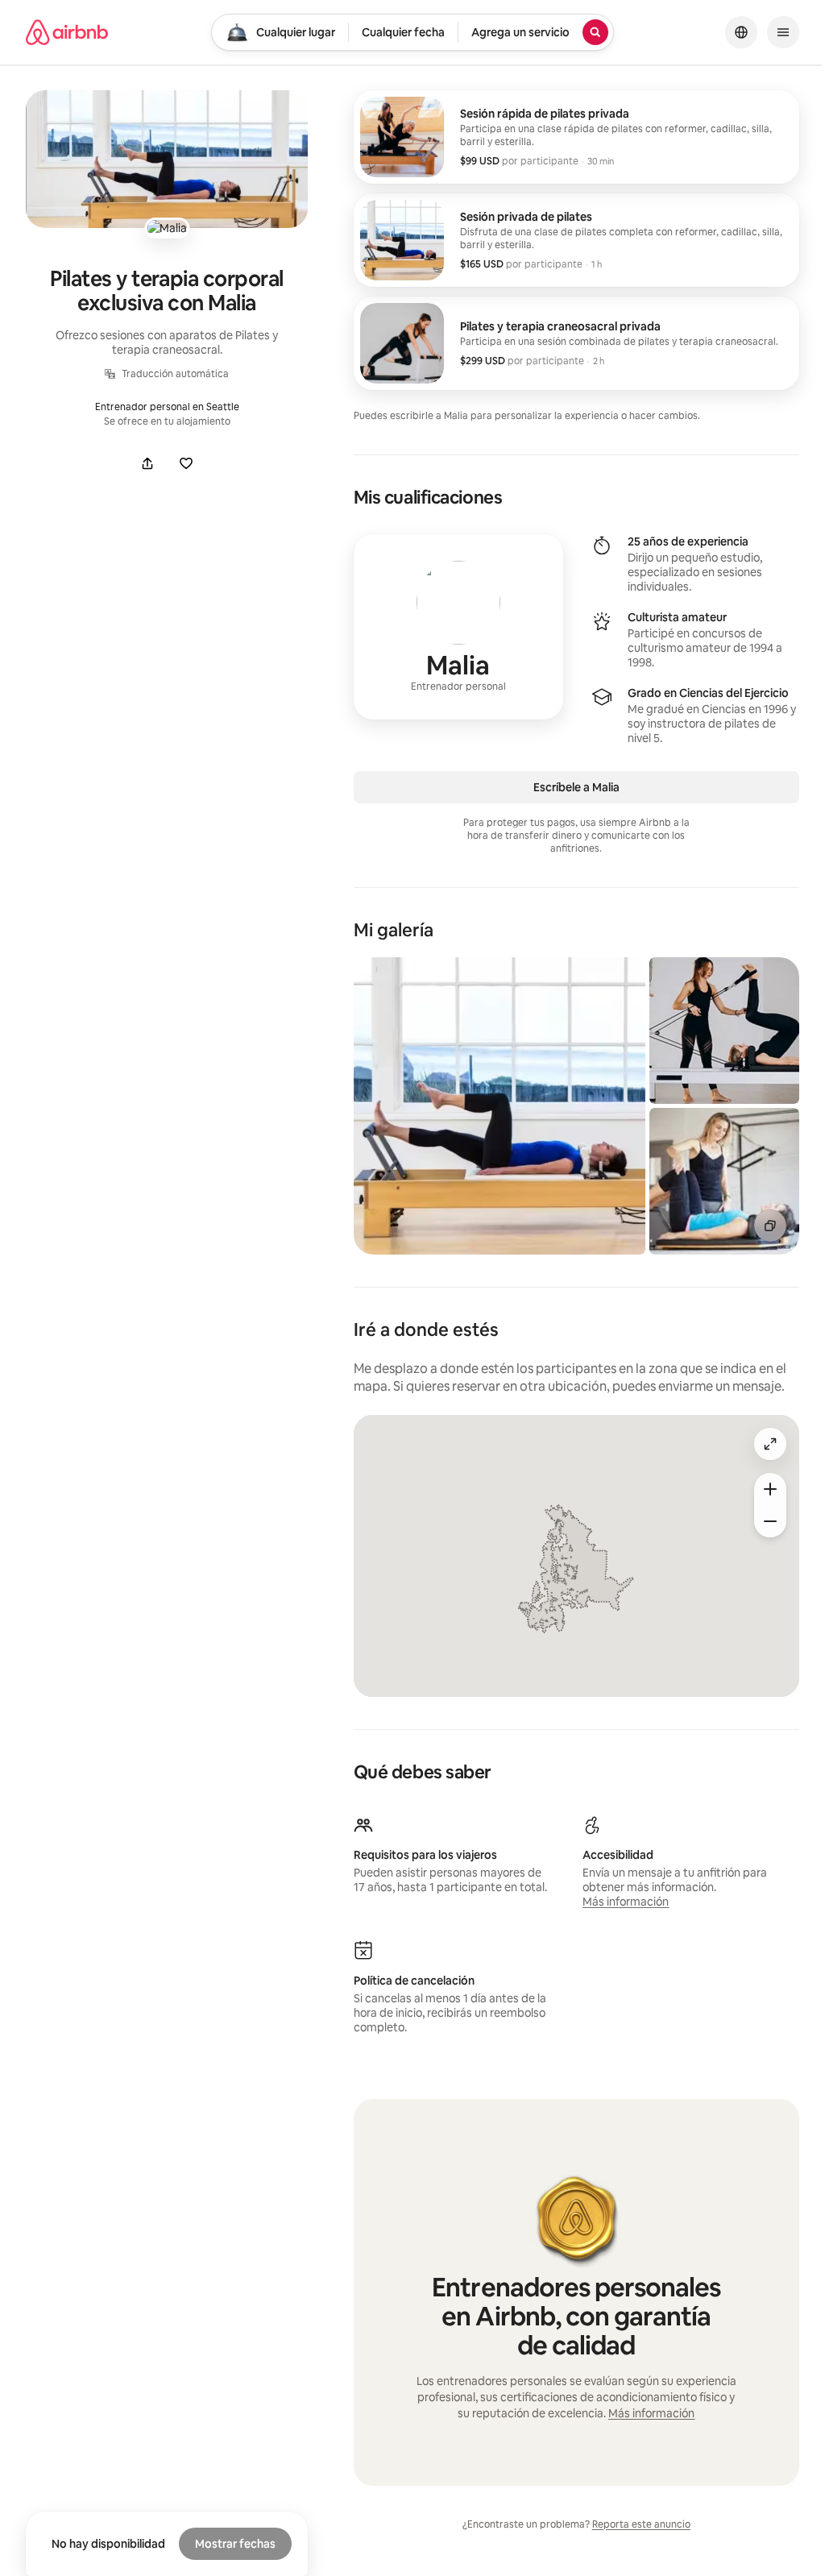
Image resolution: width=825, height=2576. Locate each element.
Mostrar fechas (235, 2544)
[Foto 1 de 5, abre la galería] (500, 1106)
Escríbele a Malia (576, 787)
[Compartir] (147, 463)
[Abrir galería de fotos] (167, 159)
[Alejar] (770, 1521)
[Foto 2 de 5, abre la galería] (724, 1031)
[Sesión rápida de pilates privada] (576, 137)
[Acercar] (770, 1489)
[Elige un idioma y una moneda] (741, 32)
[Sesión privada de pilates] (576, 240)
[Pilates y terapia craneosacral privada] (576, 343)
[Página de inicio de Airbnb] (67, 32)
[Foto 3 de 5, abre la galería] (724, 1181)
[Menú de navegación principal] (783, 32)
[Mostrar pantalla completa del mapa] (770, 1444)
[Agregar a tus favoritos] (186, 463)
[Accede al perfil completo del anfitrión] (459, 627)
